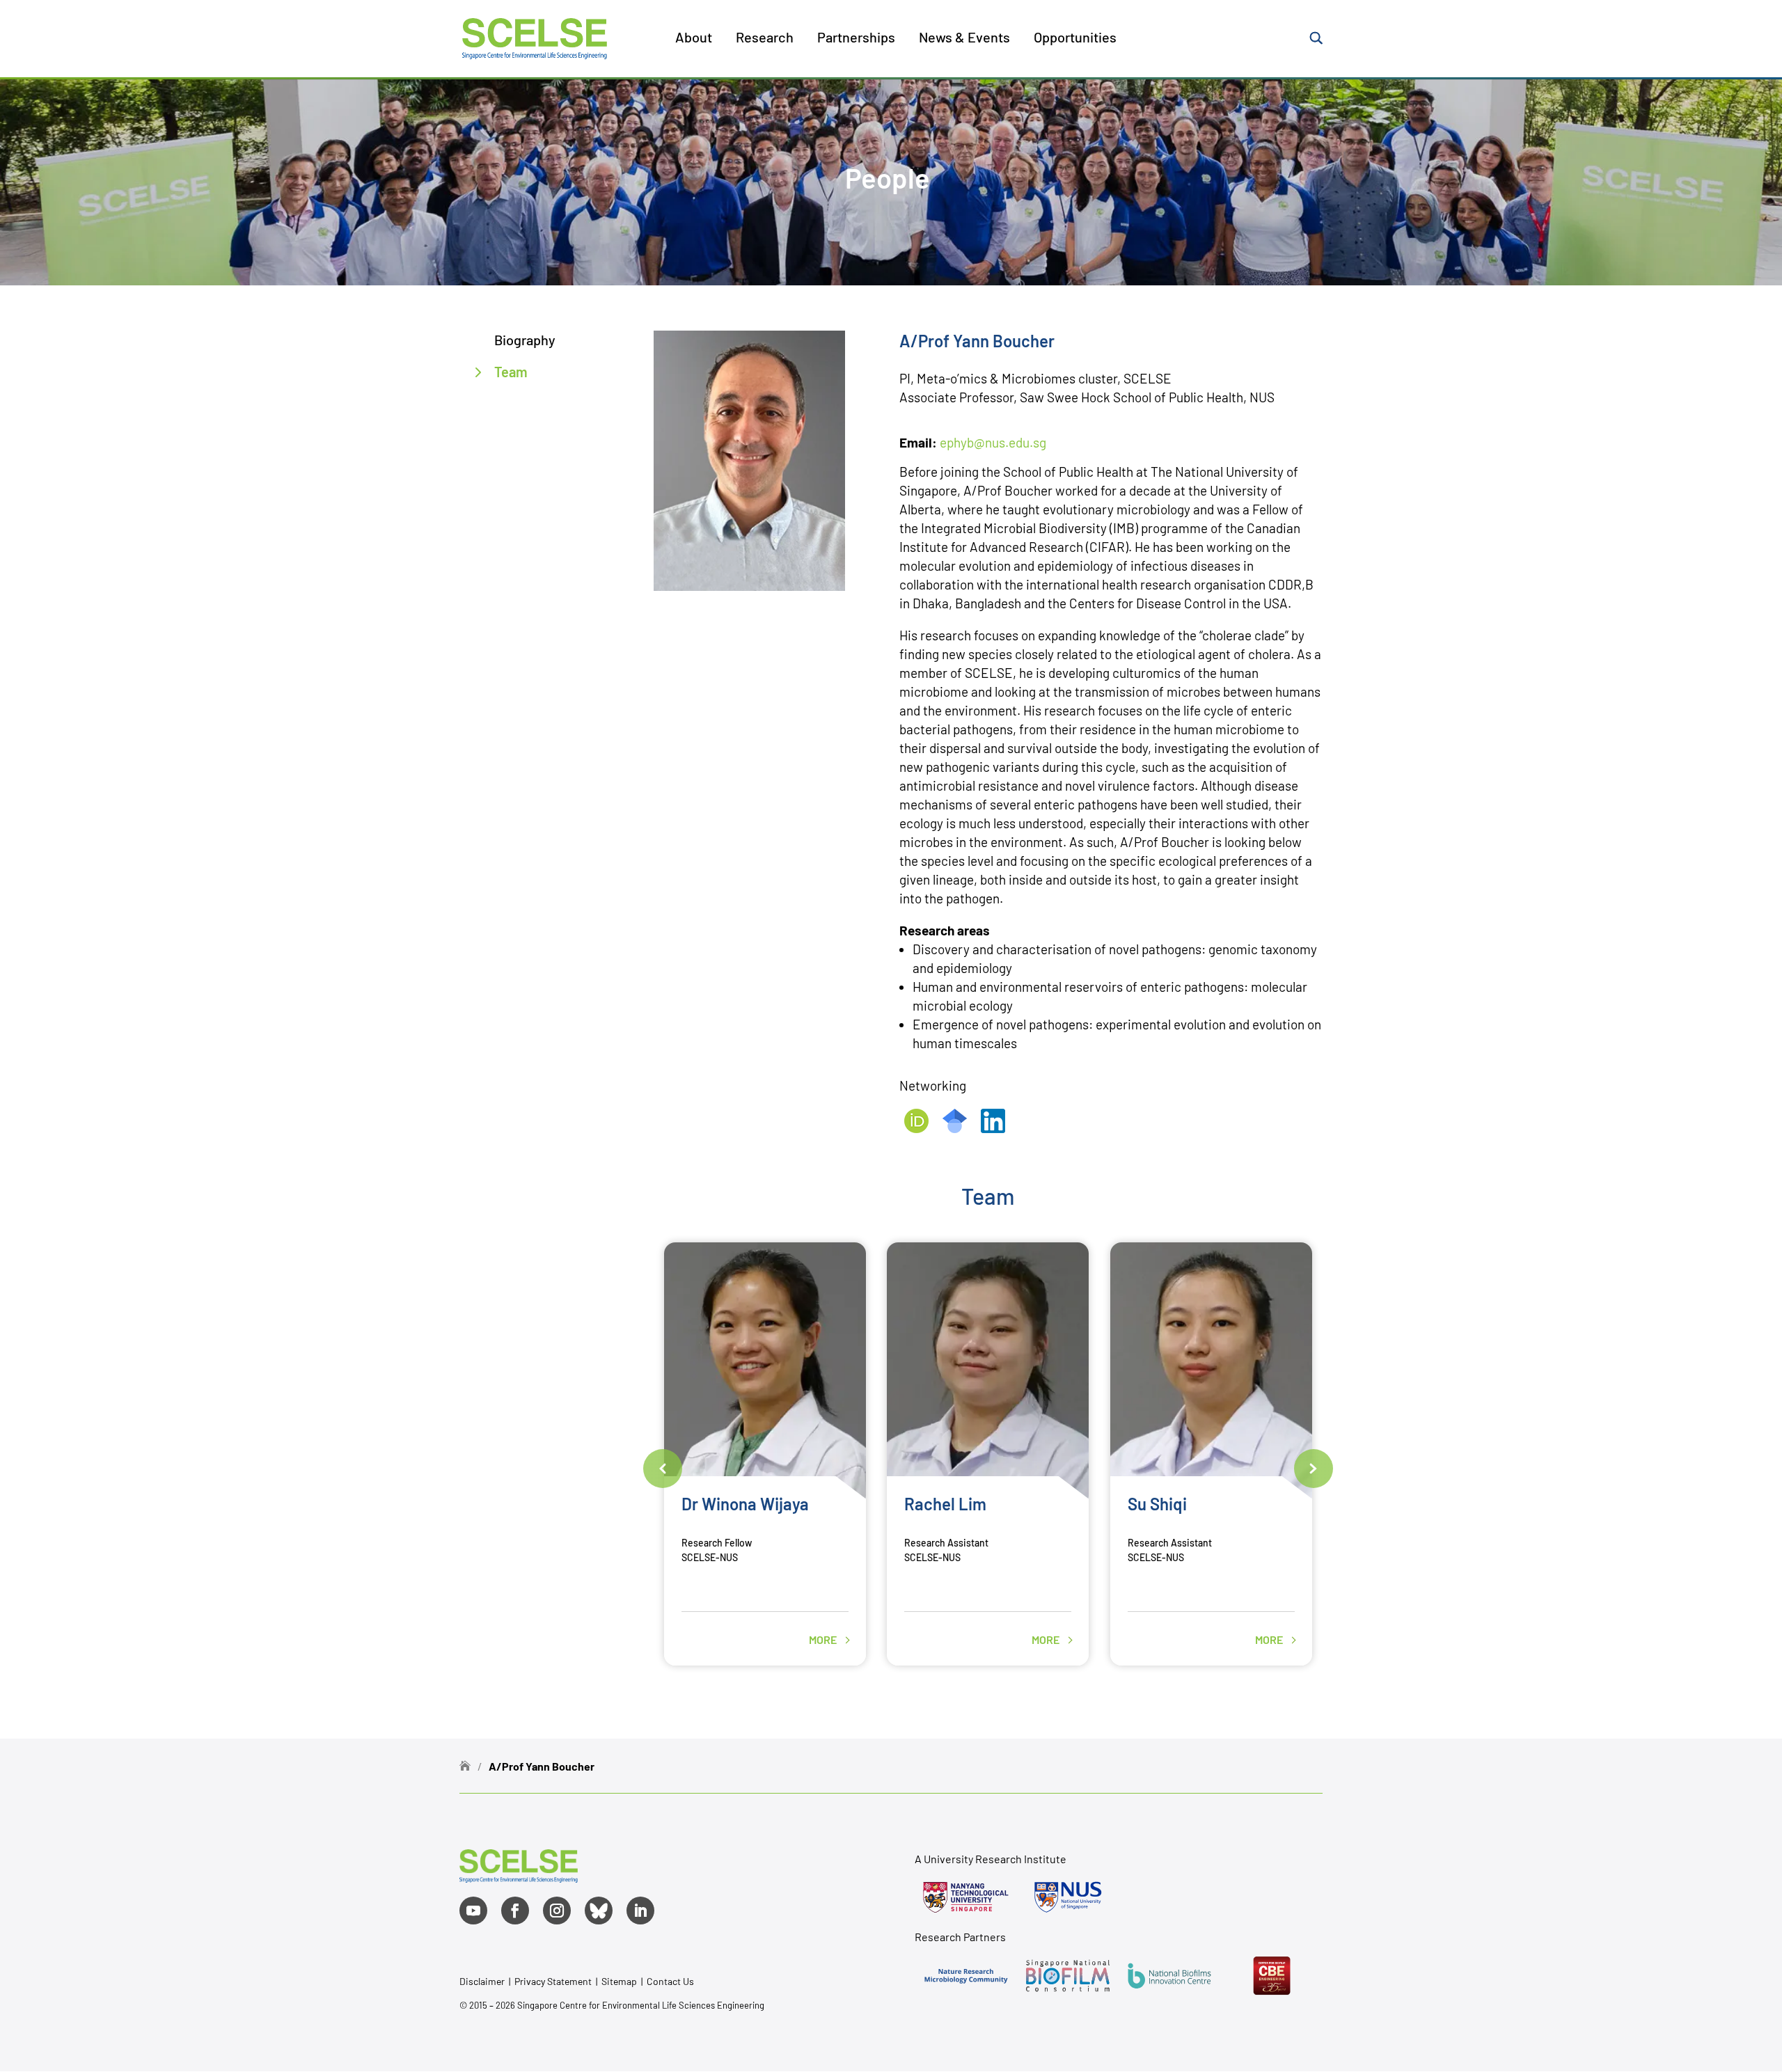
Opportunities (1075, 39)
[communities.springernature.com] (965, 1975)
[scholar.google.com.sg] (955, 1128)
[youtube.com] (473, 1911)
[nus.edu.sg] (1068, 1897)
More (824, 1640)
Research (765, 39)
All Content (733, 90)
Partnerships (856, 39)
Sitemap (619, 1981)
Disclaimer (482, 1981)
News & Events (964, 39)
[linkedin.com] (993, 1128)
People (723, 122)
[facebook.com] (515, 1911)
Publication (734, 155)
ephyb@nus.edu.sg (993, 442)
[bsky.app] (599, 1911)
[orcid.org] (917, 1128)
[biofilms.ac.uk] (1169, 1975)
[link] (519, 1877)
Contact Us (670, 1981)
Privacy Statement (554, 1981)
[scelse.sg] (535, 37)
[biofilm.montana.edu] (1272, 1975)
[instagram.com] (557, 1911)
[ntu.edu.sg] (965, 1897)
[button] (663, 1469)
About (694, 39)
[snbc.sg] (1068, 1975)
